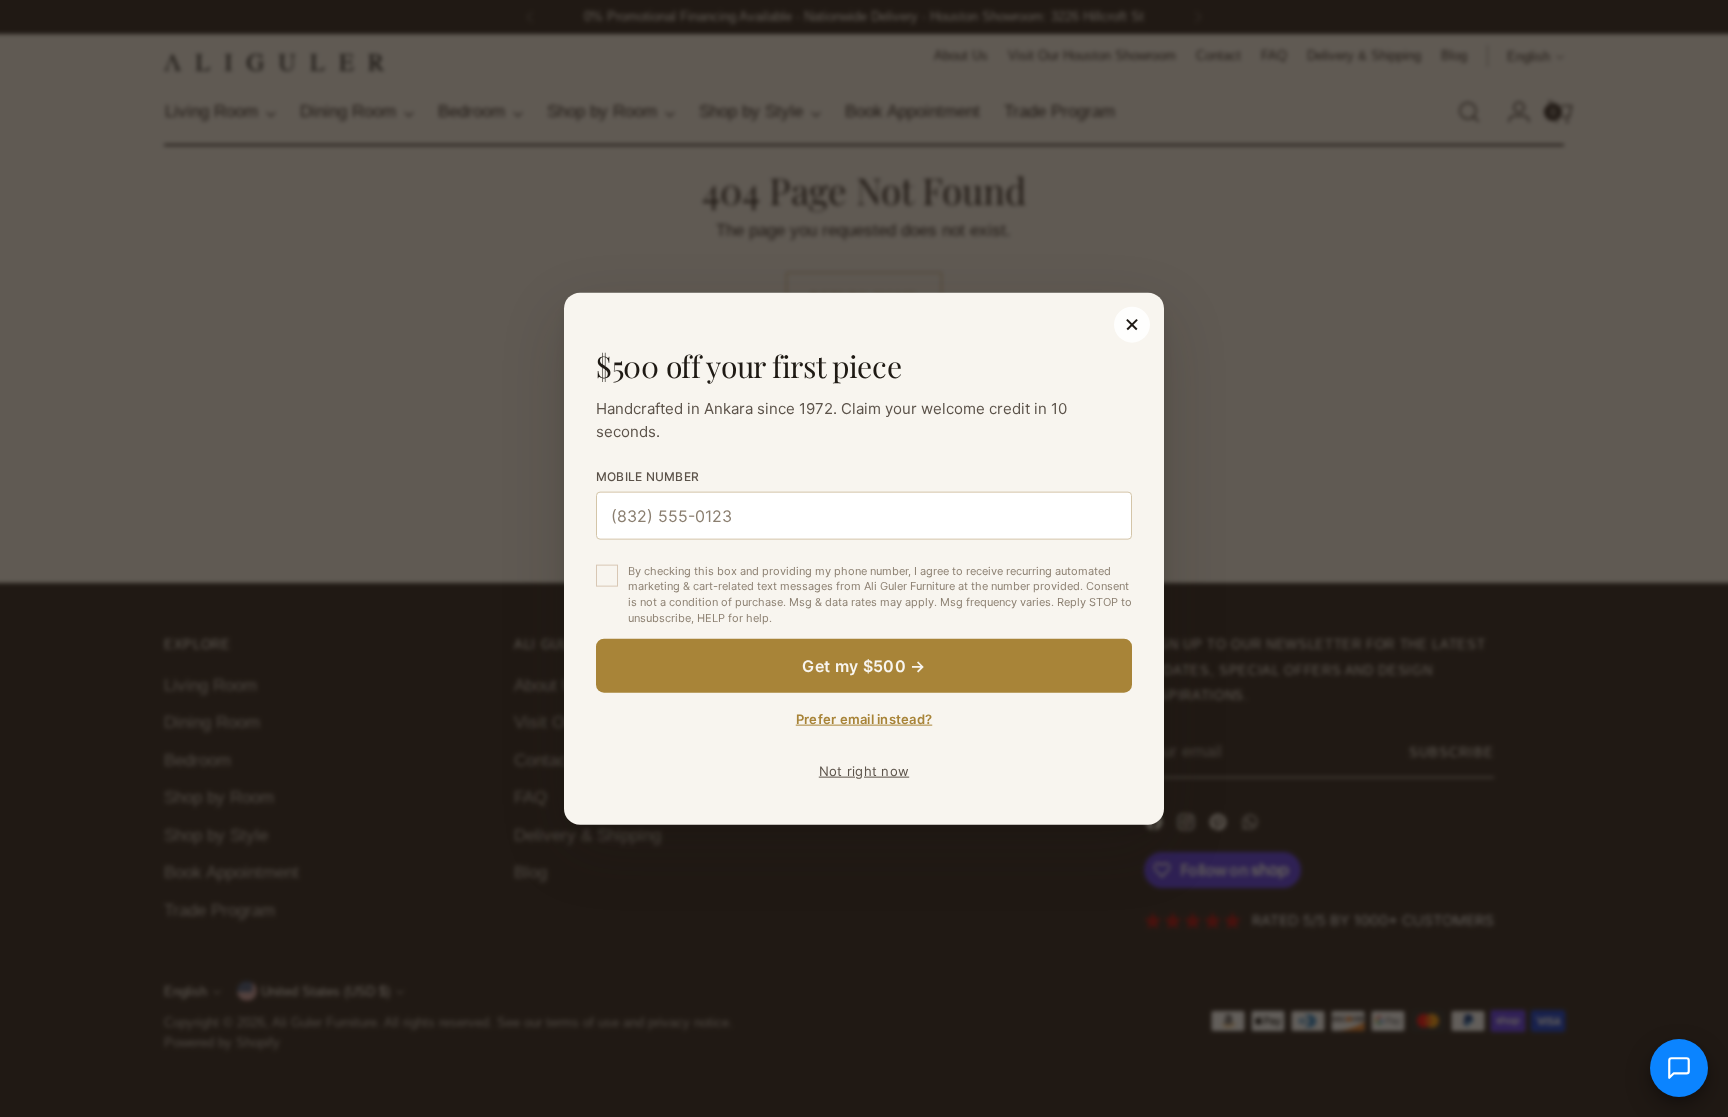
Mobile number (647, 475)
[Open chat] (1679, 1068)
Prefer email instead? (864, 719)
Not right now (864, 771)
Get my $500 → (863, 666)
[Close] (1132, 324)
